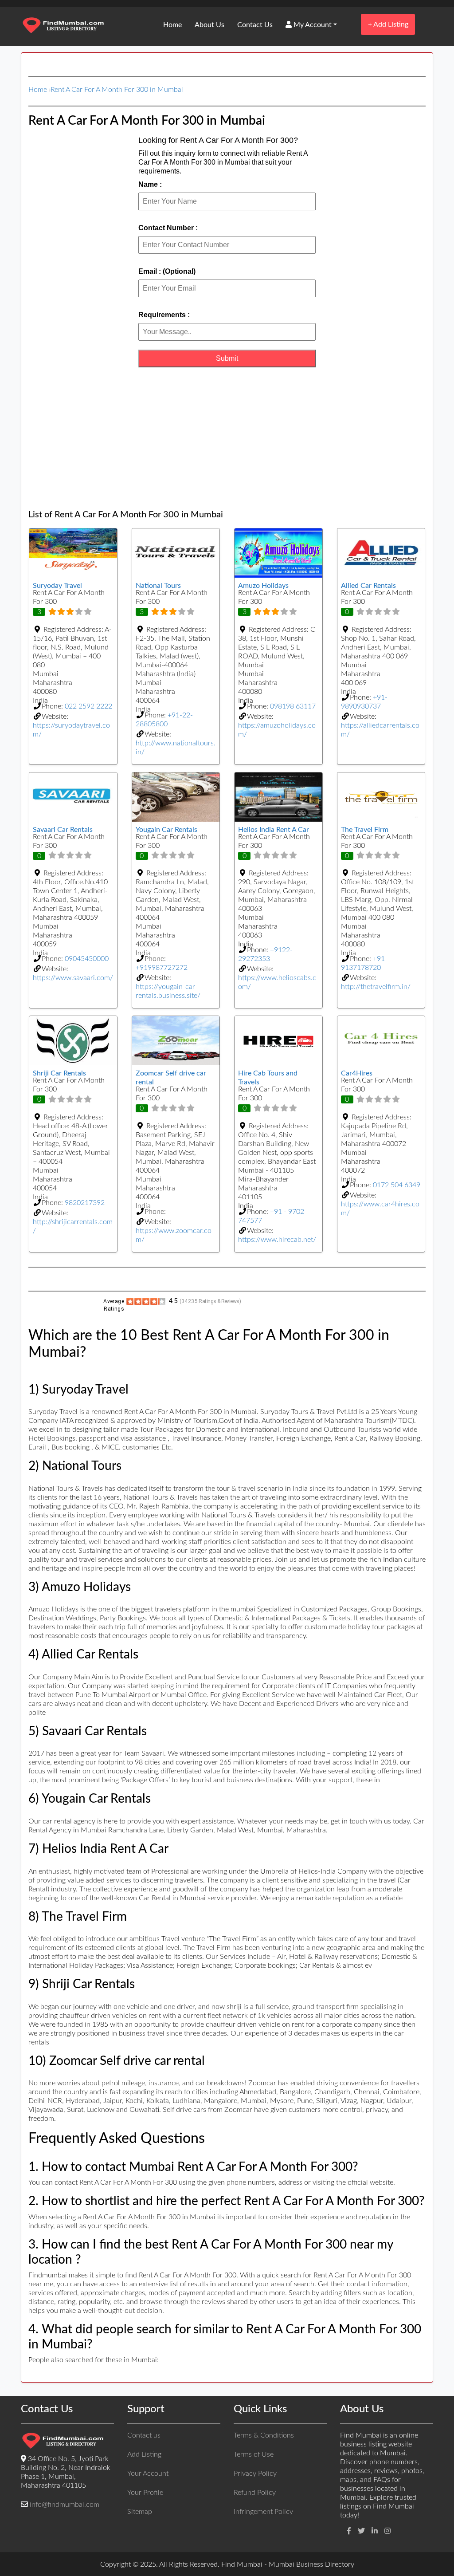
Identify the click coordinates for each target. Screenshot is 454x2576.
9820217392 (85, 1203)
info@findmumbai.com (65, 2505)
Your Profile (145, 2493)
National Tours (158, 586)
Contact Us (255, 25)
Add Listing (388, 24)
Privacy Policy (255, 2474)
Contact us (144, 2435)
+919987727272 (162, 968)
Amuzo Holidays (263, 586)
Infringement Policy (263, 2512)
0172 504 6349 (397, 1185)
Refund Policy (255, 2493)
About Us (209, 25)
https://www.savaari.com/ (73, 978)
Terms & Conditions (264, 2435)
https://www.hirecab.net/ (277, 1240)
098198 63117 (293, 706)
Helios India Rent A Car (274, 830)
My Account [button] (312, 25)
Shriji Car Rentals (59, 1073)
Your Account (148, 2474)
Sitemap (140, 2512)
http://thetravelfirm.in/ (376, 987)
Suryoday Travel (57, 586)
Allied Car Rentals (368, 586)
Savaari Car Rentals (63, 830)
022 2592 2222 (88, 706)
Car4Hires (357, 1073)
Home (172, 25)
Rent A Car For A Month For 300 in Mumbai (117, 90)
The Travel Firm (365, 830)
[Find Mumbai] (63, 26)
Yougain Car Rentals (166, 830)
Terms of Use (254, 2454)
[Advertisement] (227, 438)
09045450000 (87, 959)
